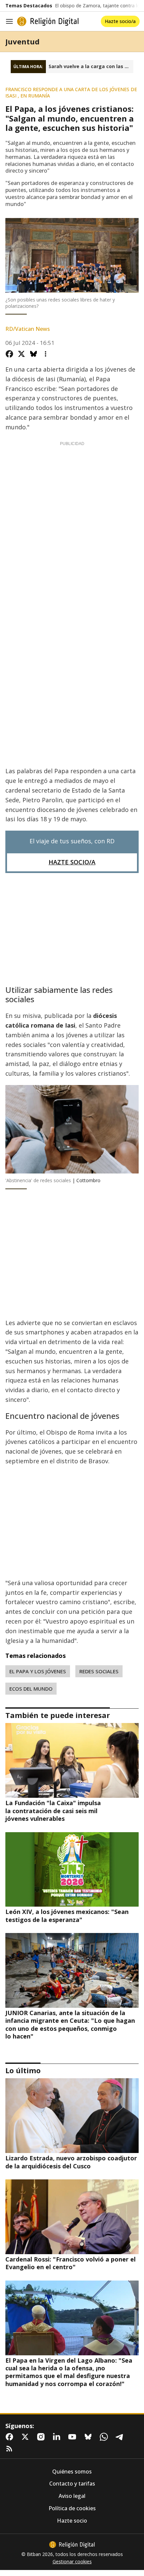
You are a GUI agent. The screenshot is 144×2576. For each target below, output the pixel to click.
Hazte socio (72, 2521)
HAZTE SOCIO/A (72, 862)
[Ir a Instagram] (42, 2437)
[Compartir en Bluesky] (33, 354)
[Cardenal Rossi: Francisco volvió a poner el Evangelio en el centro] (72, 2217)
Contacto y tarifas (72, 2484)
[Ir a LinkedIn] (58, 2437)
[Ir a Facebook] (11, 2437)
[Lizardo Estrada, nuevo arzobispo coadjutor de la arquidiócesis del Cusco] (72, 2116)
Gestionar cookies (72, 2562)
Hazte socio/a (120, 21)
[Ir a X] (26, 2437)
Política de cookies (72, 2508)
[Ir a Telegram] (121, 2437)
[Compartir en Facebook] (9, 354)
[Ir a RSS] (11, 2449)
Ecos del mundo (31, 1689)
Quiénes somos (72, 2472)
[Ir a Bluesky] (89, 2437)
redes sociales (99, 1671)
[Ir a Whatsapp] (105, 2437)
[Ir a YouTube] (74, 2437)
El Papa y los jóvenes (38, 1671)
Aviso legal (72, 2496)
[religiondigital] (72, 2545)
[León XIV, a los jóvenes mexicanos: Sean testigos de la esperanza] (72, 1870)
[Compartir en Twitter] (21, 354)
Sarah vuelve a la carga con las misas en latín (91, 66)
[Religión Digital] (48, 21)
